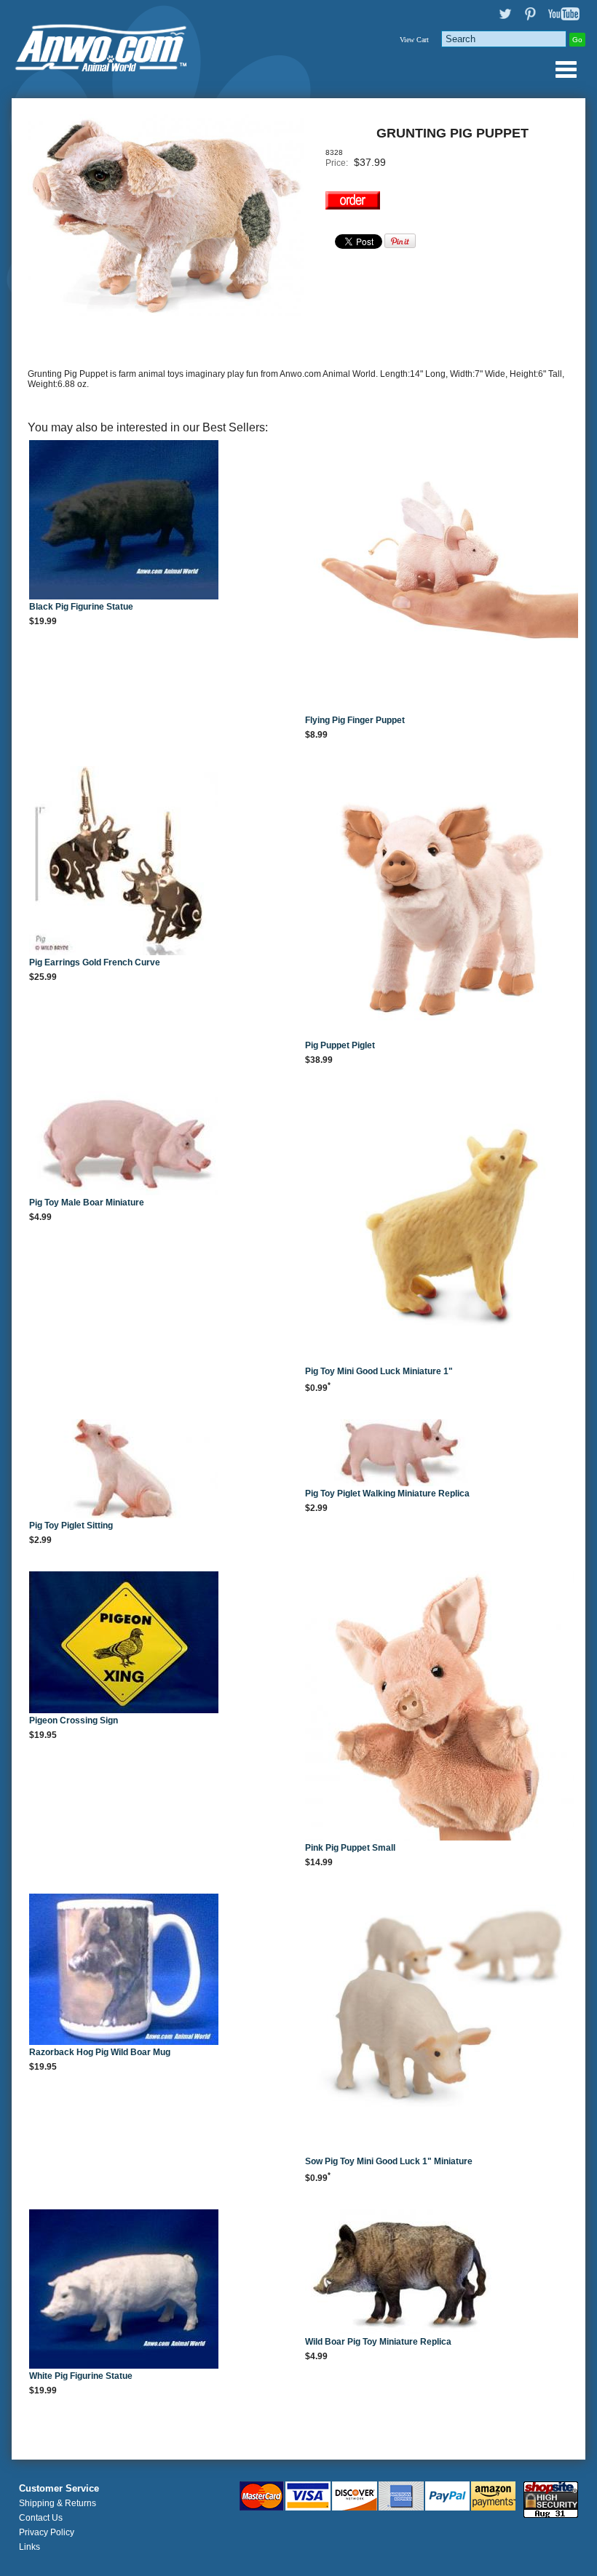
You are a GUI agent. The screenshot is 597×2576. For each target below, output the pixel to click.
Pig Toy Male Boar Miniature (87, 1203)
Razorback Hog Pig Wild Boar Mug (100, 2052)
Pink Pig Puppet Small (350, 1848)
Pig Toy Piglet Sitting (71, 1526)
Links (29, 2547)
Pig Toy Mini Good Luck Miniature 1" (379, 1371)
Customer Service (59, 2489)
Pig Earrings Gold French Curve (95, 962)
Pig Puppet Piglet (340, 1045)
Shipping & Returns (58, 2503)
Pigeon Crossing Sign (74, 1720)
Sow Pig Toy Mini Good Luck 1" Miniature (389, 2161)
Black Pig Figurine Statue (81, 607)
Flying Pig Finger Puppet (355, 720)
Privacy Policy (47, 2532)
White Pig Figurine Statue (81, 2376)
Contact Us (41, 2518)
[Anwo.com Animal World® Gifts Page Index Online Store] (106, 45)
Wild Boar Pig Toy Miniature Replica (378, 2342)
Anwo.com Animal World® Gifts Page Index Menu (566, 69)
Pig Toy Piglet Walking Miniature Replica (387, 1494)
